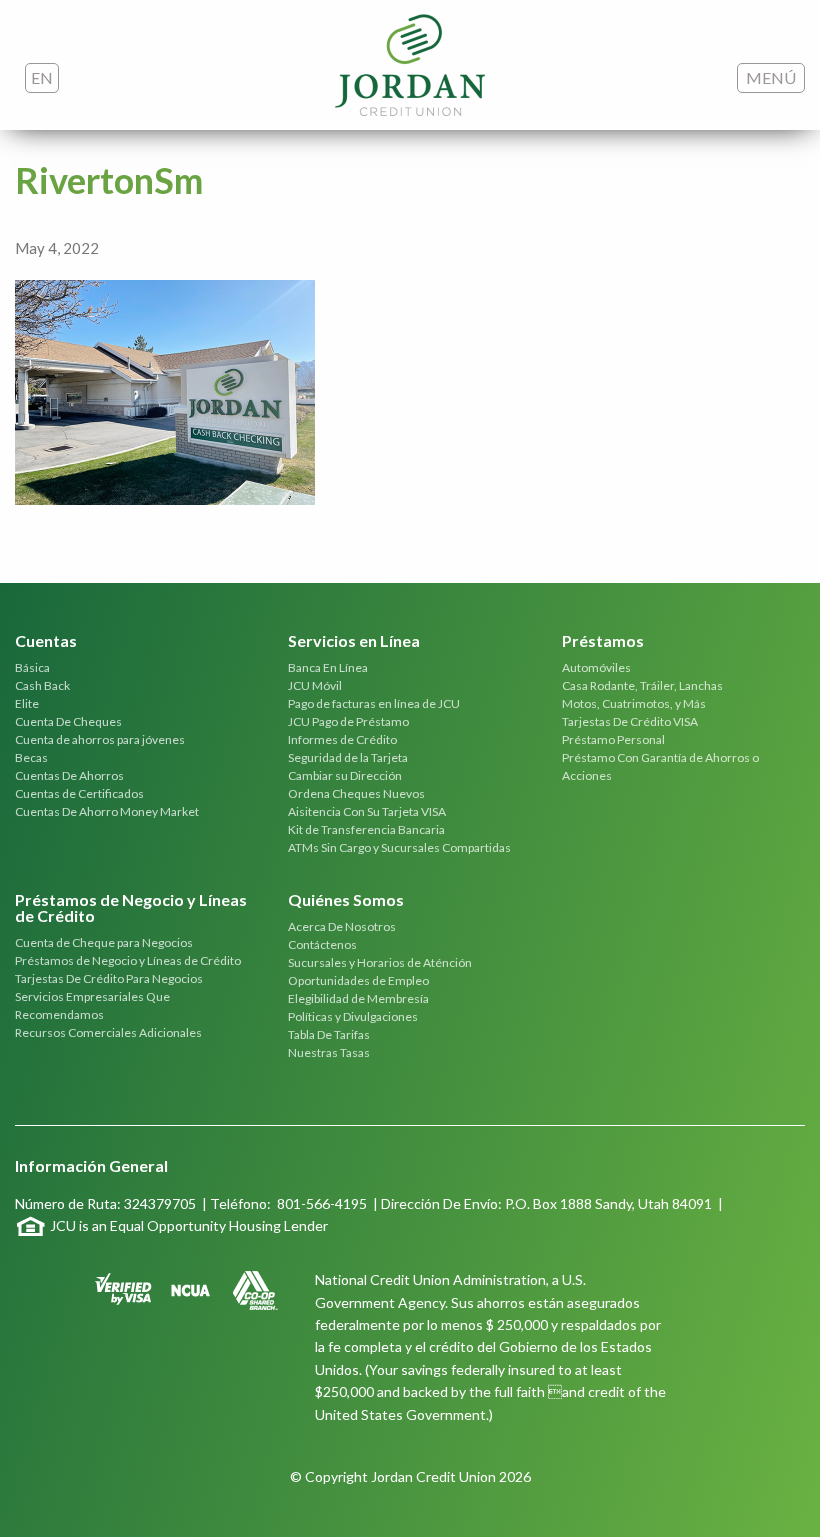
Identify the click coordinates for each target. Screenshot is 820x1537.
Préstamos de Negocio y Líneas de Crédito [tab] (131, 908)
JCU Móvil (315, 685)
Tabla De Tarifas (329, 1034)
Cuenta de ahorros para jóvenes (100, 739)
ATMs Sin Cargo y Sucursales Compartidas (399, 847)
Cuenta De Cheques (68, 721)
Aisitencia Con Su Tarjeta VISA (367, 811)
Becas (31, 757)
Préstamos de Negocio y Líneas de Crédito (128, 960)
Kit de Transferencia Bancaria (366, 829)
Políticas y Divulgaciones (353, 1016)
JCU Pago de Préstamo (348, 721)
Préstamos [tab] (603, 641)
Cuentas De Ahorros (69, 775)
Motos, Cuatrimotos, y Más (634, 703)
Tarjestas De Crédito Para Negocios (109, 978)
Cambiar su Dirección (345, 775)
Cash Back (42, 685)
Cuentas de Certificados (79, 793)
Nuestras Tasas (329, 1052)
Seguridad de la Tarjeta (348, 757)
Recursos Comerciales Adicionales (108, 1032)
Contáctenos (322, 944)
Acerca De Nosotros (342, 926)
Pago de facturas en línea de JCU (374, 703)
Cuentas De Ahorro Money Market (107, 811)
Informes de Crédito (342, 739)
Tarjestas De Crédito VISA (630, 721)
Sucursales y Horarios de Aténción (380, 962)
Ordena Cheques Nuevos (356, 793)
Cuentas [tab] (46, 641)
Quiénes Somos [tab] (346, 900)
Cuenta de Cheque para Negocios (104, 942)
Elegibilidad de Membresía (358, 998)
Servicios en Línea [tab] (354, 641)
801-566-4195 (322, 1203)
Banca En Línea (328, 667)
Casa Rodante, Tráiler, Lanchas (642, 685)
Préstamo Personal (613, 739)
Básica (32, 667)
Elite (27, 703)
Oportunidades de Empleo (358, 980)
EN (42, 77)
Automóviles (596, 667)
